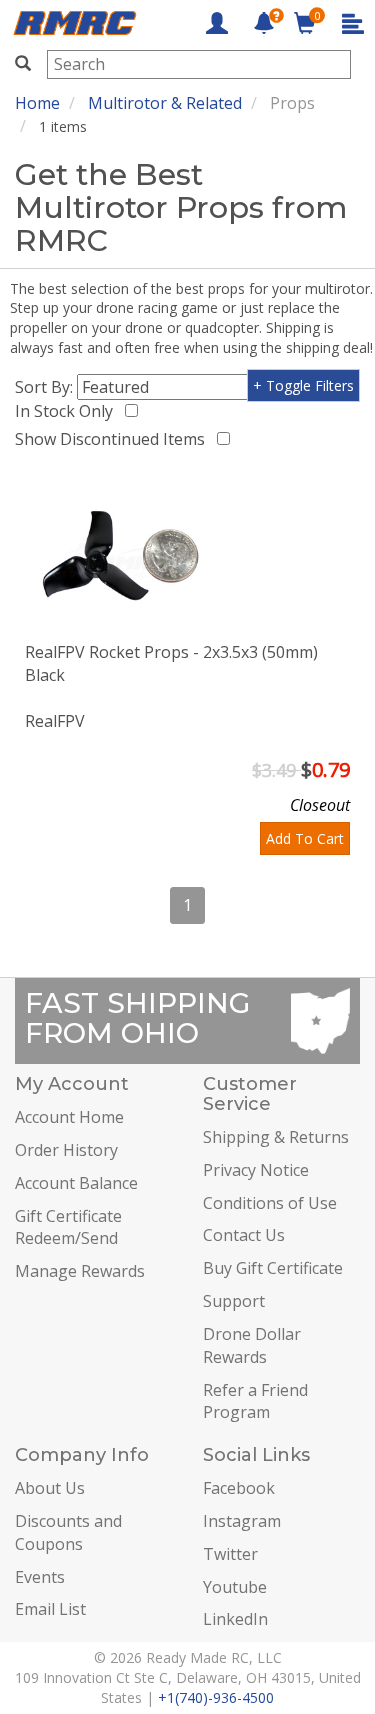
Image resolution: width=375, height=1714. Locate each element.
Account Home (69, 1117)
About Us (50, 1488)
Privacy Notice (256, 1170)
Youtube (235, 1587)
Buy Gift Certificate (273, 1268)
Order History (66, 1150)
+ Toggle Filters (303, 385)
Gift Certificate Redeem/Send (68, 1227)
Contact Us (244, 1235)
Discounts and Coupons (68, 1532)
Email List (50, 1609)
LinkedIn (235, 1619)
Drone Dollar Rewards (252, 1345)
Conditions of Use (270, 1203)
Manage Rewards (80, 1271)
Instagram (242, 1521)
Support (234, 1301)
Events (40, 1577)
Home (37, 103)
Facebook (239, 1488)
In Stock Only (68, 411)
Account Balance (76, 1183)
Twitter (230, 1554)
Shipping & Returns (276, 1137)
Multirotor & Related (165, 103)
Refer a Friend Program (255, 1401)
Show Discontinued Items (114, 439)
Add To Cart (305, 838)
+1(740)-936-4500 (216, 1697)
